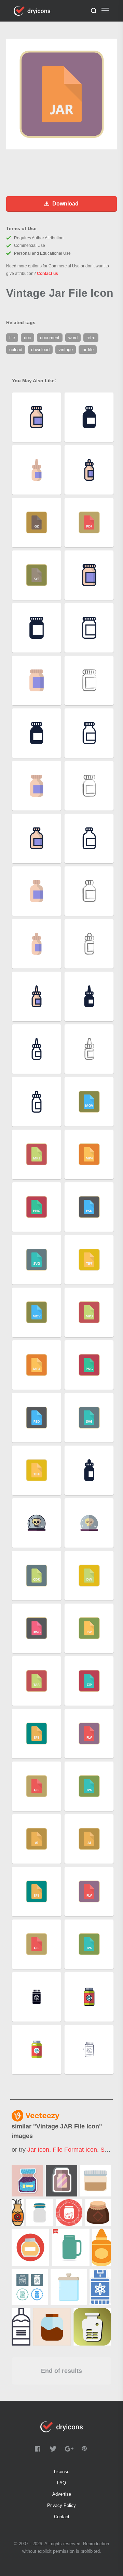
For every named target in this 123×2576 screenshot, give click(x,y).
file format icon (75, 2150)
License (62, 2472)
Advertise (62, 2494)
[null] (27, 2181)
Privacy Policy (61, 2505)
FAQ (61, 2483)
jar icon (38, 2150)
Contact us (47, 274)
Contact (62, 2517)
